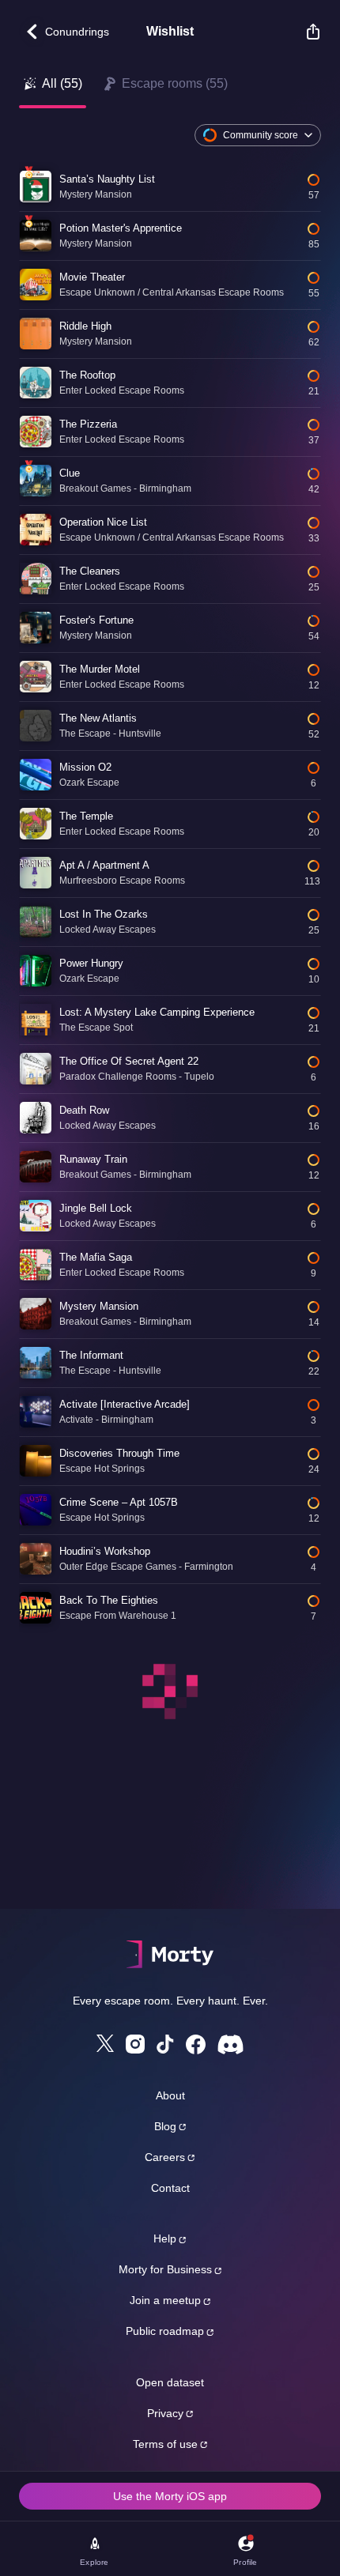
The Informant (91, 1355)
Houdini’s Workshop (105, 1551)
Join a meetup (165, 2300)
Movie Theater (92, 277)
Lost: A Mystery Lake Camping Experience (157, 1012)
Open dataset (170, 2382)
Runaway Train (93, 1159)
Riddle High (85, 326)
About (170, 2095)
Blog (165, 2126)
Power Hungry (91, 963)
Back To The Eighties (109, 1600)
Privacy (165, 2413)
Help (165, 2238)
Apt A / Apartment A (104, 865)
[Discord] (230, 2044)
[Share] (305, 32)
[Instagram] (135, 2044)
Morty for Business (165, 2269)
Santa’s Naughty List (107, 179)
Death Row (84, 1110)
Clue (70, 473)
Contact (170, 2188)
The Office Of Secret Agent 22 (129, 1061)
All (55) (62, 83)
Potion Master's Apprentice (121, 228)
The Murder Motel (100, 669)
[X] (105, 2043)
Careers (165, 2157)
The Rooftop (87, 375)
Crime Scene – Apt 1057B (119, 1502)
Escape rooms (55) (175, 83)
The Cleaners (90, 571)
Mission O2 (85, 767)
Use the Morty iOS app (170, 2496)
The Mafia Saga (96, 1257)
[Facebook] (196, 2044)
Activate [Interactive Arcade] (125, 1404)
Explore (94, 2562)
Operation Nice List (103, 522)
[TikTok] (165, 2044)
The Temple (86, 816)
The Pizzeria (88, 424)
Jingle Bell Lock (96, 1208)
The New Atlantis (98, 718)
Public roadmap (165, 2331)
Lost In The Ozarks (104, 914)
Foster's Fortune (96, 620)
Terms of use (165, 2444)
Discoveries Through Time (119, 1453)
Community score (261, 135)
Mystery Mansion (99, 1306)
